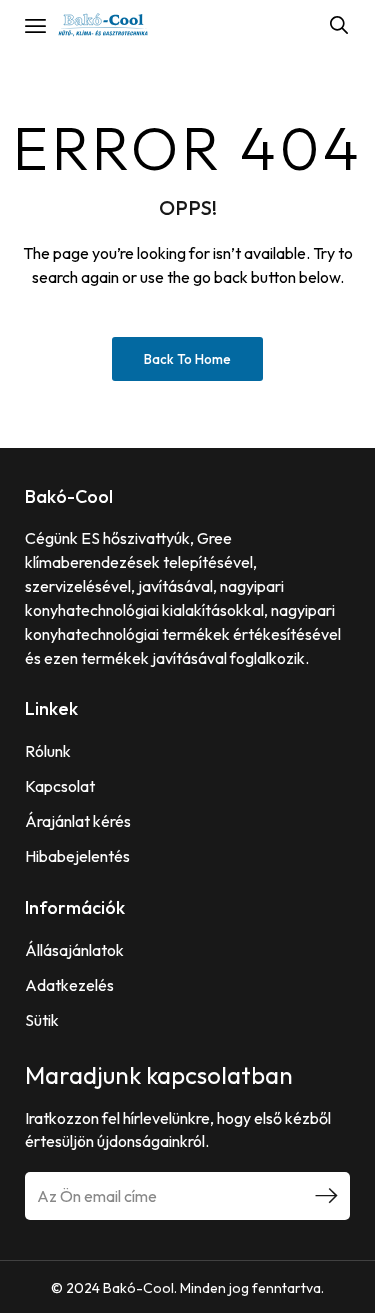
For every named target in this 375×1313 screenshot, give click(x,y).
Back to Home (187, 359)
